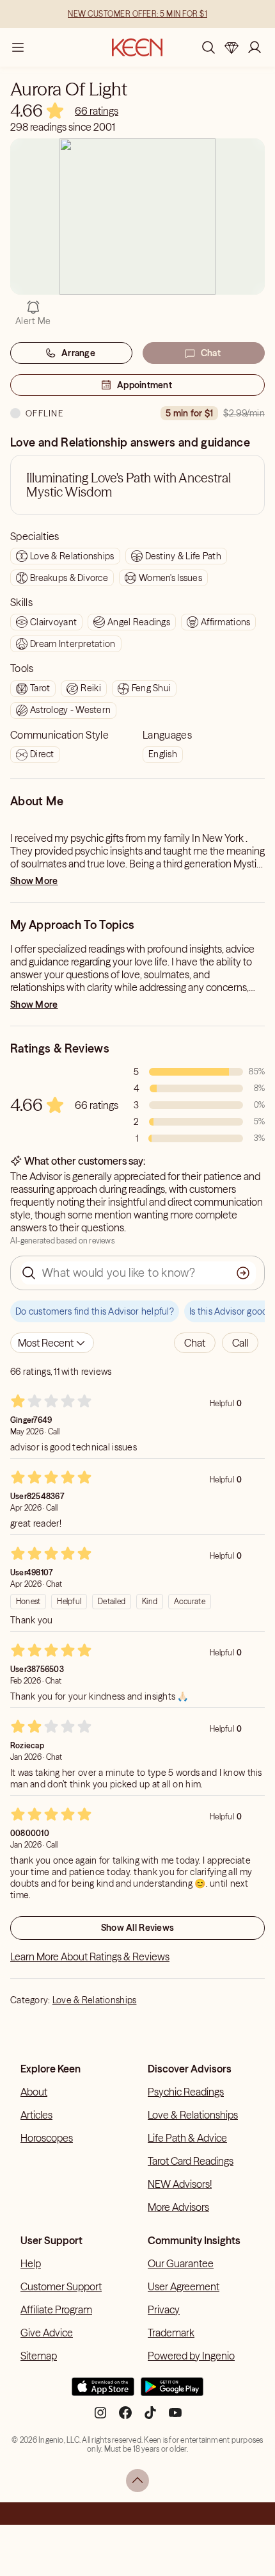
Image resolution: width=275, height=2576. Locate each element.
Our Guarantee (181, 2263)
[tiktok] (150, 2418)
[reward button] (232, 47)
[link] (97, 111)
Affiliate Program (56, 2309)
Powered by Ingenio (191, 2356)
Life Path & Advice (187, 2138)
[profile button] (255, 47)
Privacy (164, 2309)
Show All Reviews (137, 1928)
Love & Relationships (95, 2000)
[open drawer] (18, 47)
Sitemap (39, 2356)
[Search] (208, 47)
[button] (195, 1343)
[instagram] (100, 2418)
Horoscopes (47, 2138)
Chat (211, 353)
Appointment (145, 385)
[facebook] (125, 2418)
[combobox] (52, 1343)
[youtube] (175, 2418)
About (34, 2092)
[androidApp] (172, 2392)
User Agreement (184, 2286)
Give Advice (47, 2333)
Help (31, 2263)
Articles (36, 2115)
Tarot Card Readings (191, 2161)
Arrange (78, 353)
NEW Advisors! (180, 2184)
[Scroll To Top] (137, 2481)
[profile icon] (255, 47)
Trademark (171, 2333)
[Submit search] (243, 1273)
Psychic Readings (186, 2092)
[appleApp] (103, 2392)
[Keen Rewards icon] (232, 47)
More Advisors (178, 2207)
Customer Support (61, 2286)
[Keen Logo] (137, 47)
